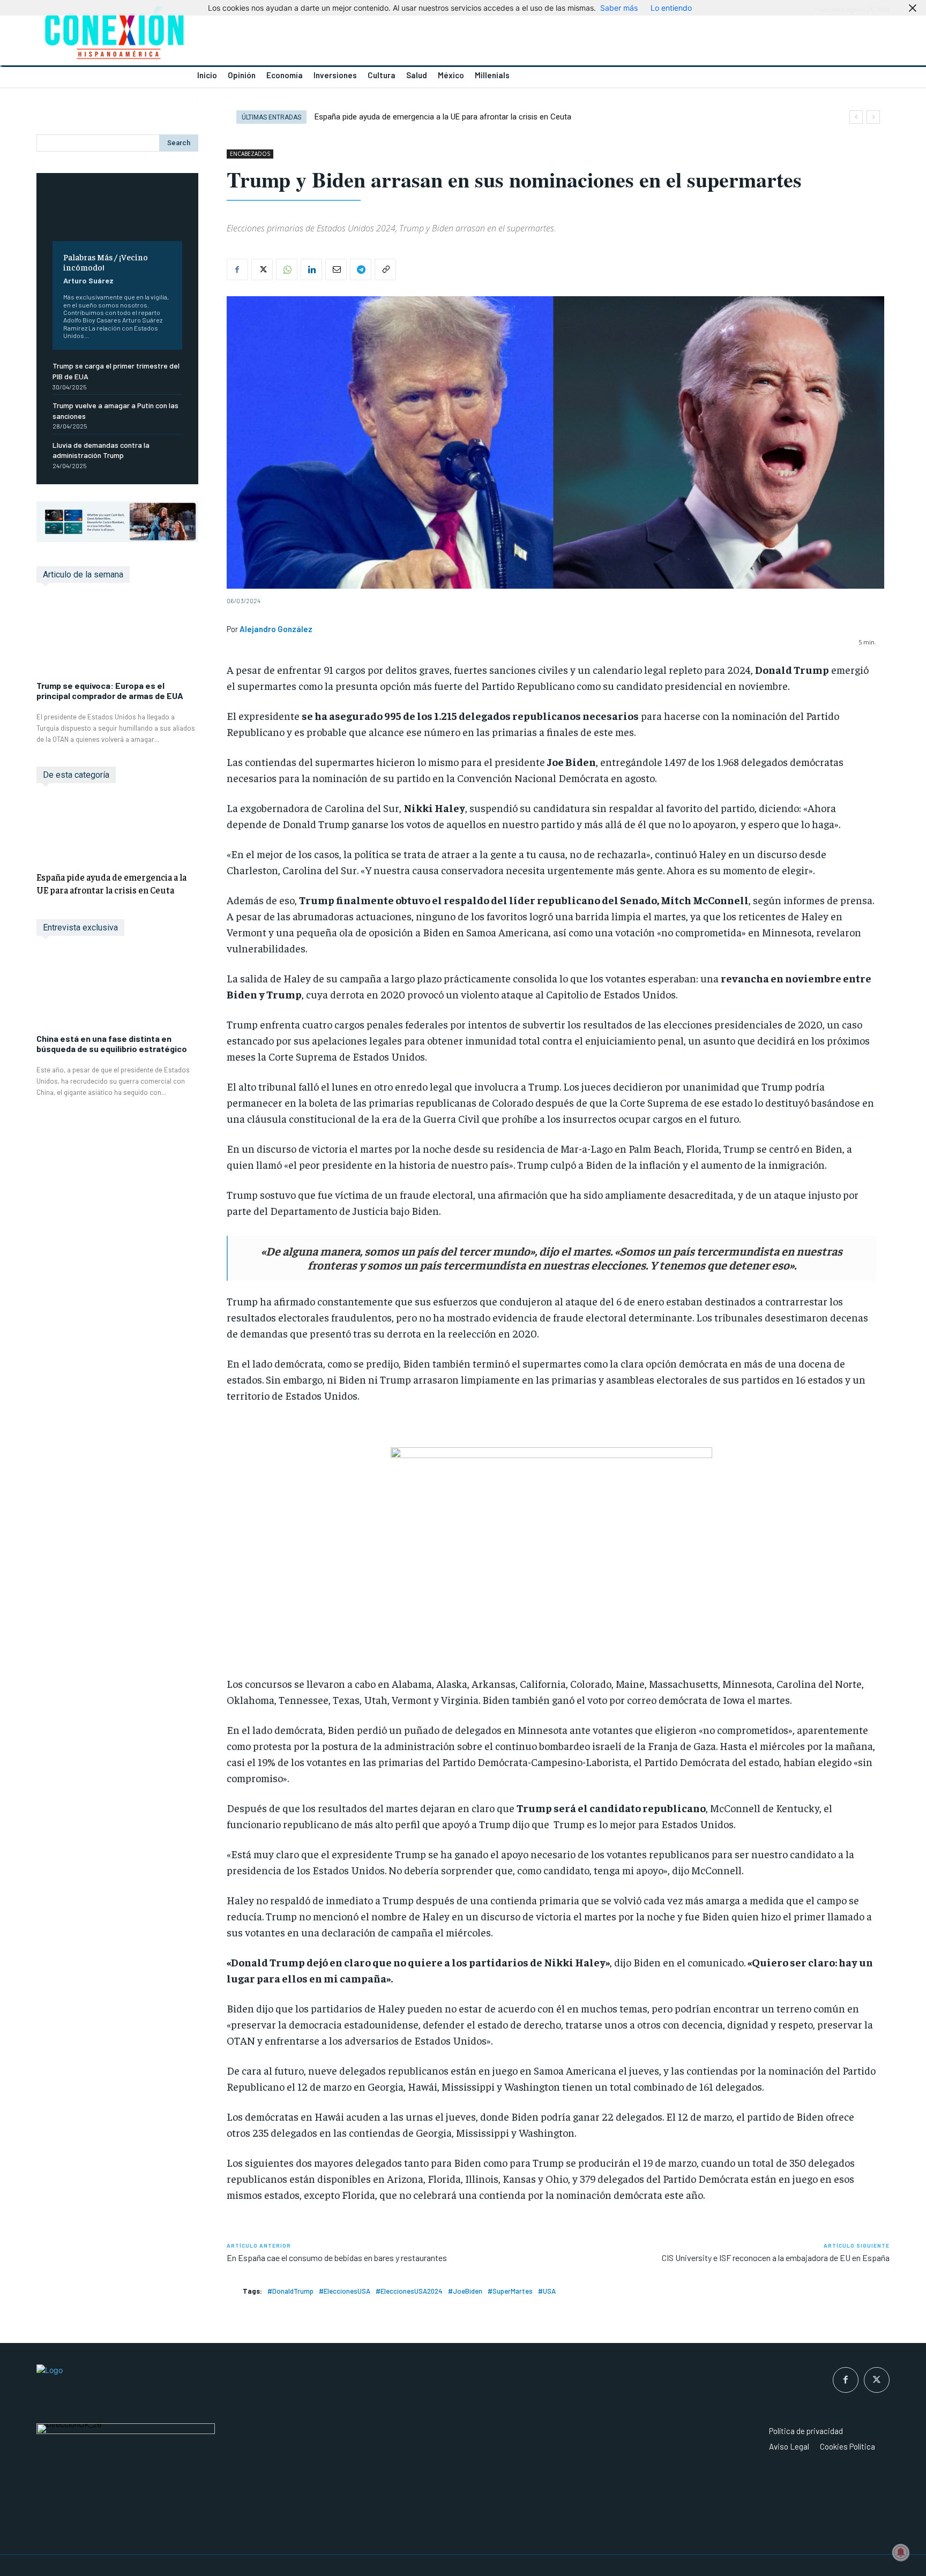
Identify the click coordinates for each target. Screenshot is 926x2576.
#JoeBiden (465, 2291)
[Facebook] (237, 269)
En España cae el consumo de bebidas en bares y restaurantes (337, 2258)
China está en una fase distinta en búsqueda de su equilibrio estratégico (112, 1043)
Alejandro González (276, 629)
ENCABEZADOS (250, 154)
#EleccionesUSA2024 (409, 2291)
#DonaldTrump (290, 2291)
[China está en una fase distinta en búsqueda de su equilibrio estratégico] (117, 990)
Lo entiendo (671, 8)
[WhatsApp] (287, 269)
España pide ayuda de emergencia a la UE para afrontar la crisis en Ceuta (111, 883)
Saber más (619, 8)
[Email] (336, 269)
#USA (547, 2291)
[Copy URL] (385, 269)
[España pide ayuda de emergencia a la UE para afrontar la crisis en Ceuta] (117, 829)
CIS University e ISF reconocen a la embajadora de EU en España (776, 2258)
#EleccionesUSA (345, 2291)
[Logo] (243, 36)
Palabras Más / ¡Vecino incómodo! (106, 262)
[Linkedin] (311, 269)
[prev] (856, 117)
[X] (262, 269)
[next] (873, 117)
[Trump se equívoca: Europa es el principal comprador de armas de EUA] (117, 637)
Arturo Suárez (88, 280)
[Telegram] (361, 269)
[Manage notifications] (901, 2552)
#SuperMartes (510, 2291)
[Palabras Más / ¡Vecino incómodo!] (117, 215)
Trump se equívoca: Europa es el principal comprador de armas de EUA (110, 690)
